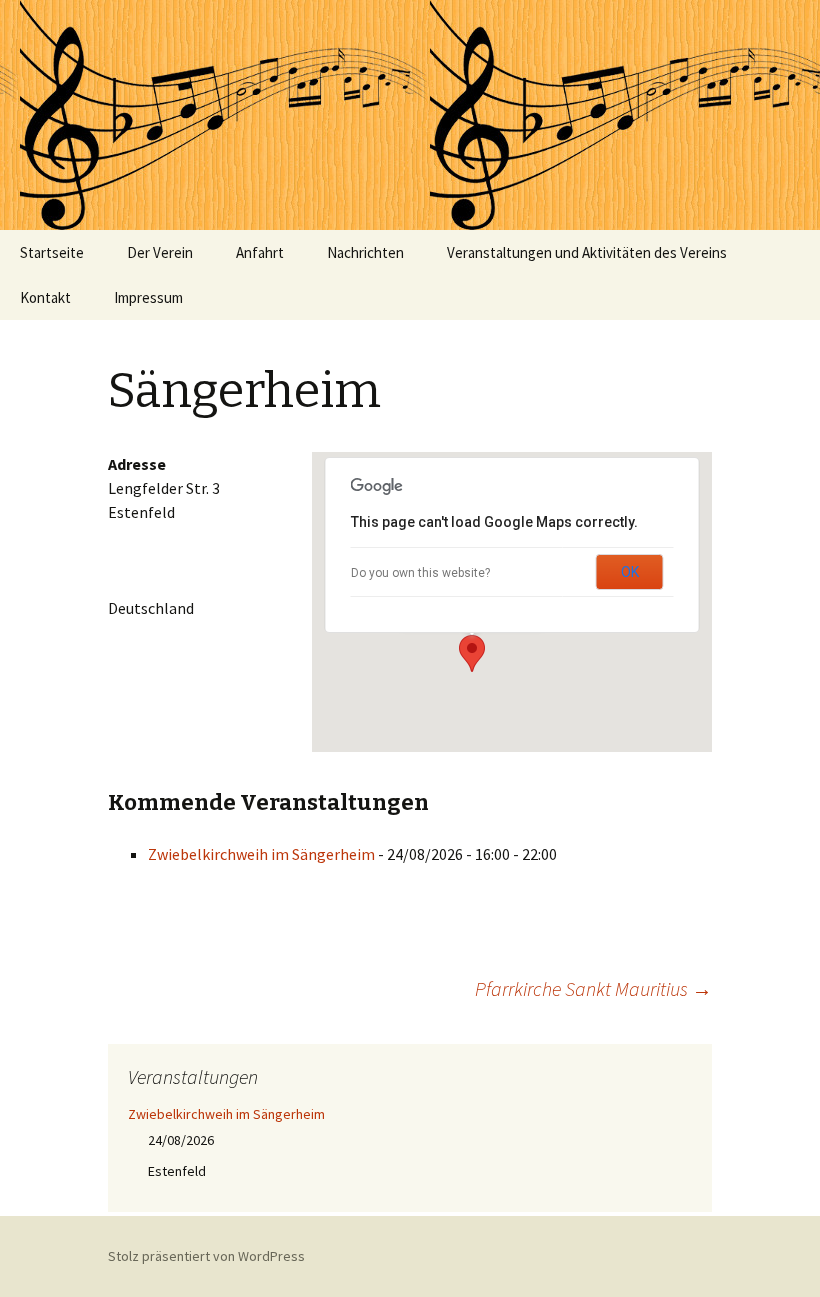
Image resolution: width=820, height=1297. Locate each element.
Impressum (148, 297)
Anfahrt (260, 252)
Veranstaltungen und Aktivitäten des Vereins (587, 252)
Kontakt (45, 297)
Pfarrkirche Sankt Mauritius (593, 988)
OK (630, 572)
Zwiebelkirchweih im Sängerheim (261, 854)
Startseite (52, 252)
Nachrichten (365, 252)
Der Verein (160, 252)
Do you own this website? (420, 573)
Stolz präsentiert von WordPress (206, 1256)
